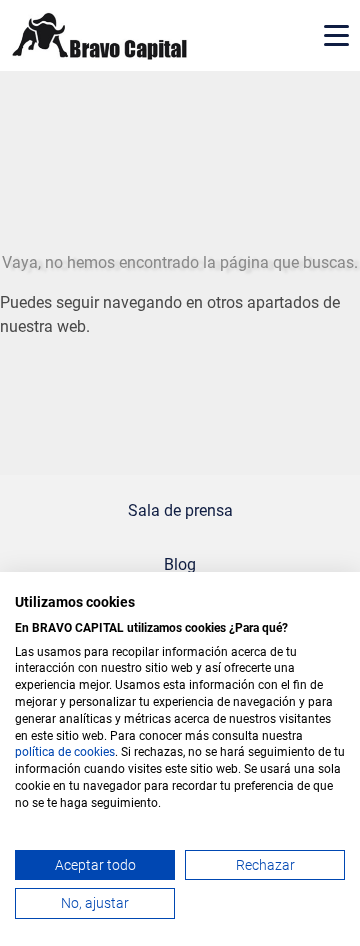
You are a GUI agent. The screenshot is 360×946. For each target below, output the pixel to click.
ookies (97, 752)
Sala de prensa (180, 510)
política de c (47, 752)
